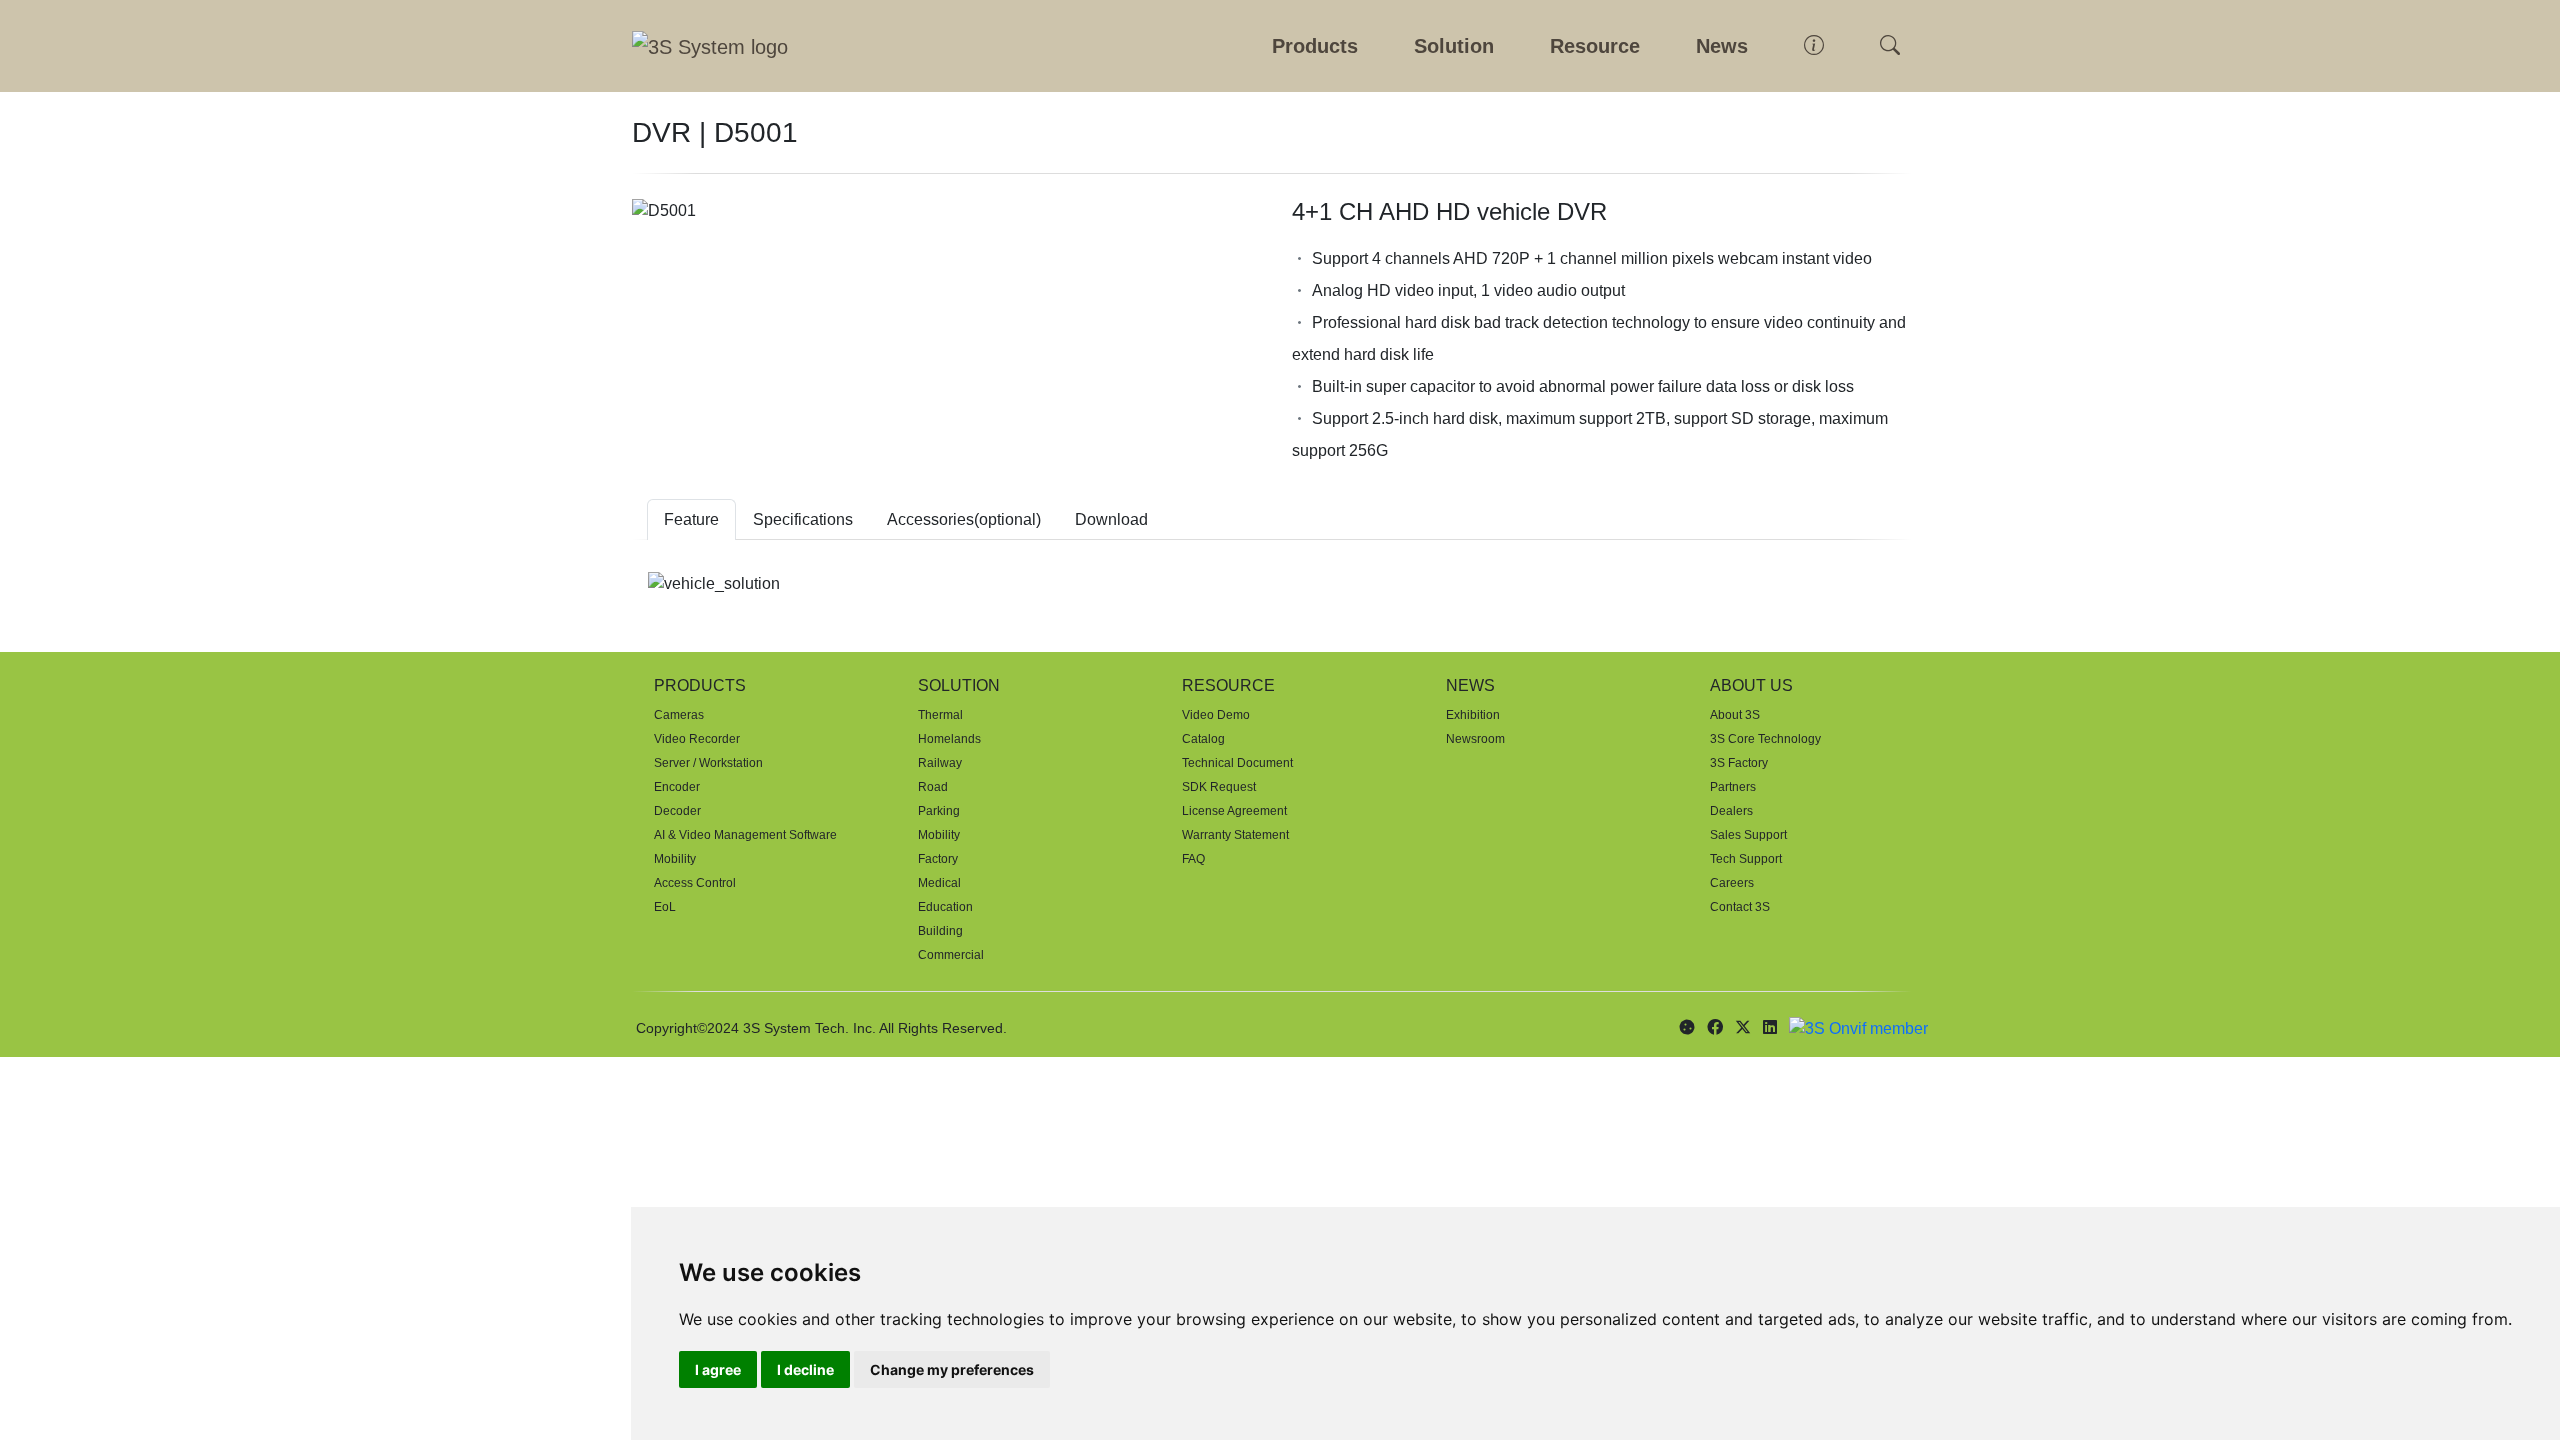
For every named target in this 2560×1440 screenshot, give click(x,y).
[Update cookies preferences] (1687, 1027)
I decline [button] (805, 1369)
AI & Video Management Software (745, 835)
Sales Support (1748, 835)
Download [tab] (1111, 519)
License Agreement (1234, 811)
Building (940, 931)
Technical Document (1237, 763)
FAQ (1193, 859)
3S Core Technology (1765, 739)
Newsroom (1475, 739)
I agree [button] (718, 1369)
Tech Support (1746, 859)
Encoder (677, 787)
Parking (939, 811)
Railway (940, 763)
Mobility (675, 859)
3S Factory (1739, 763)
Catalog (1203, 739)
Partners (1733, 787)
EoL (665, 907)
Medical (939, 883)
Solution (1454, 46)
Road (933, 787)
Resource (1595, 46)
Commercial (951, 955)
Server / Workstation (708, 763)
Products (1315, 46)
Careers (1732, 883)
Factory (938, 859)
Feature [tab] (691, 519)
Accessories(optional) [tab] (964, 519)
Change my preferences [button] (952, 1369)
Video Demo (1216, 715)
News (1722, 46)
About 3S (1735, 715)
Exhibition (1473, 715)
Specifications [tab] (803, 519)
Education (945, 907)
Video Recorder (697, 739)
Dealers (1731, 811)
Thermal (940, 715)
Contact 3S (1740, 907)
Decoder (677, 811)
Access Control (695, 883)
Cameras (679, 715)
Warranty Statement (1235, 835)
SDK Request (1219, 787)
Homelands (949, 739)
